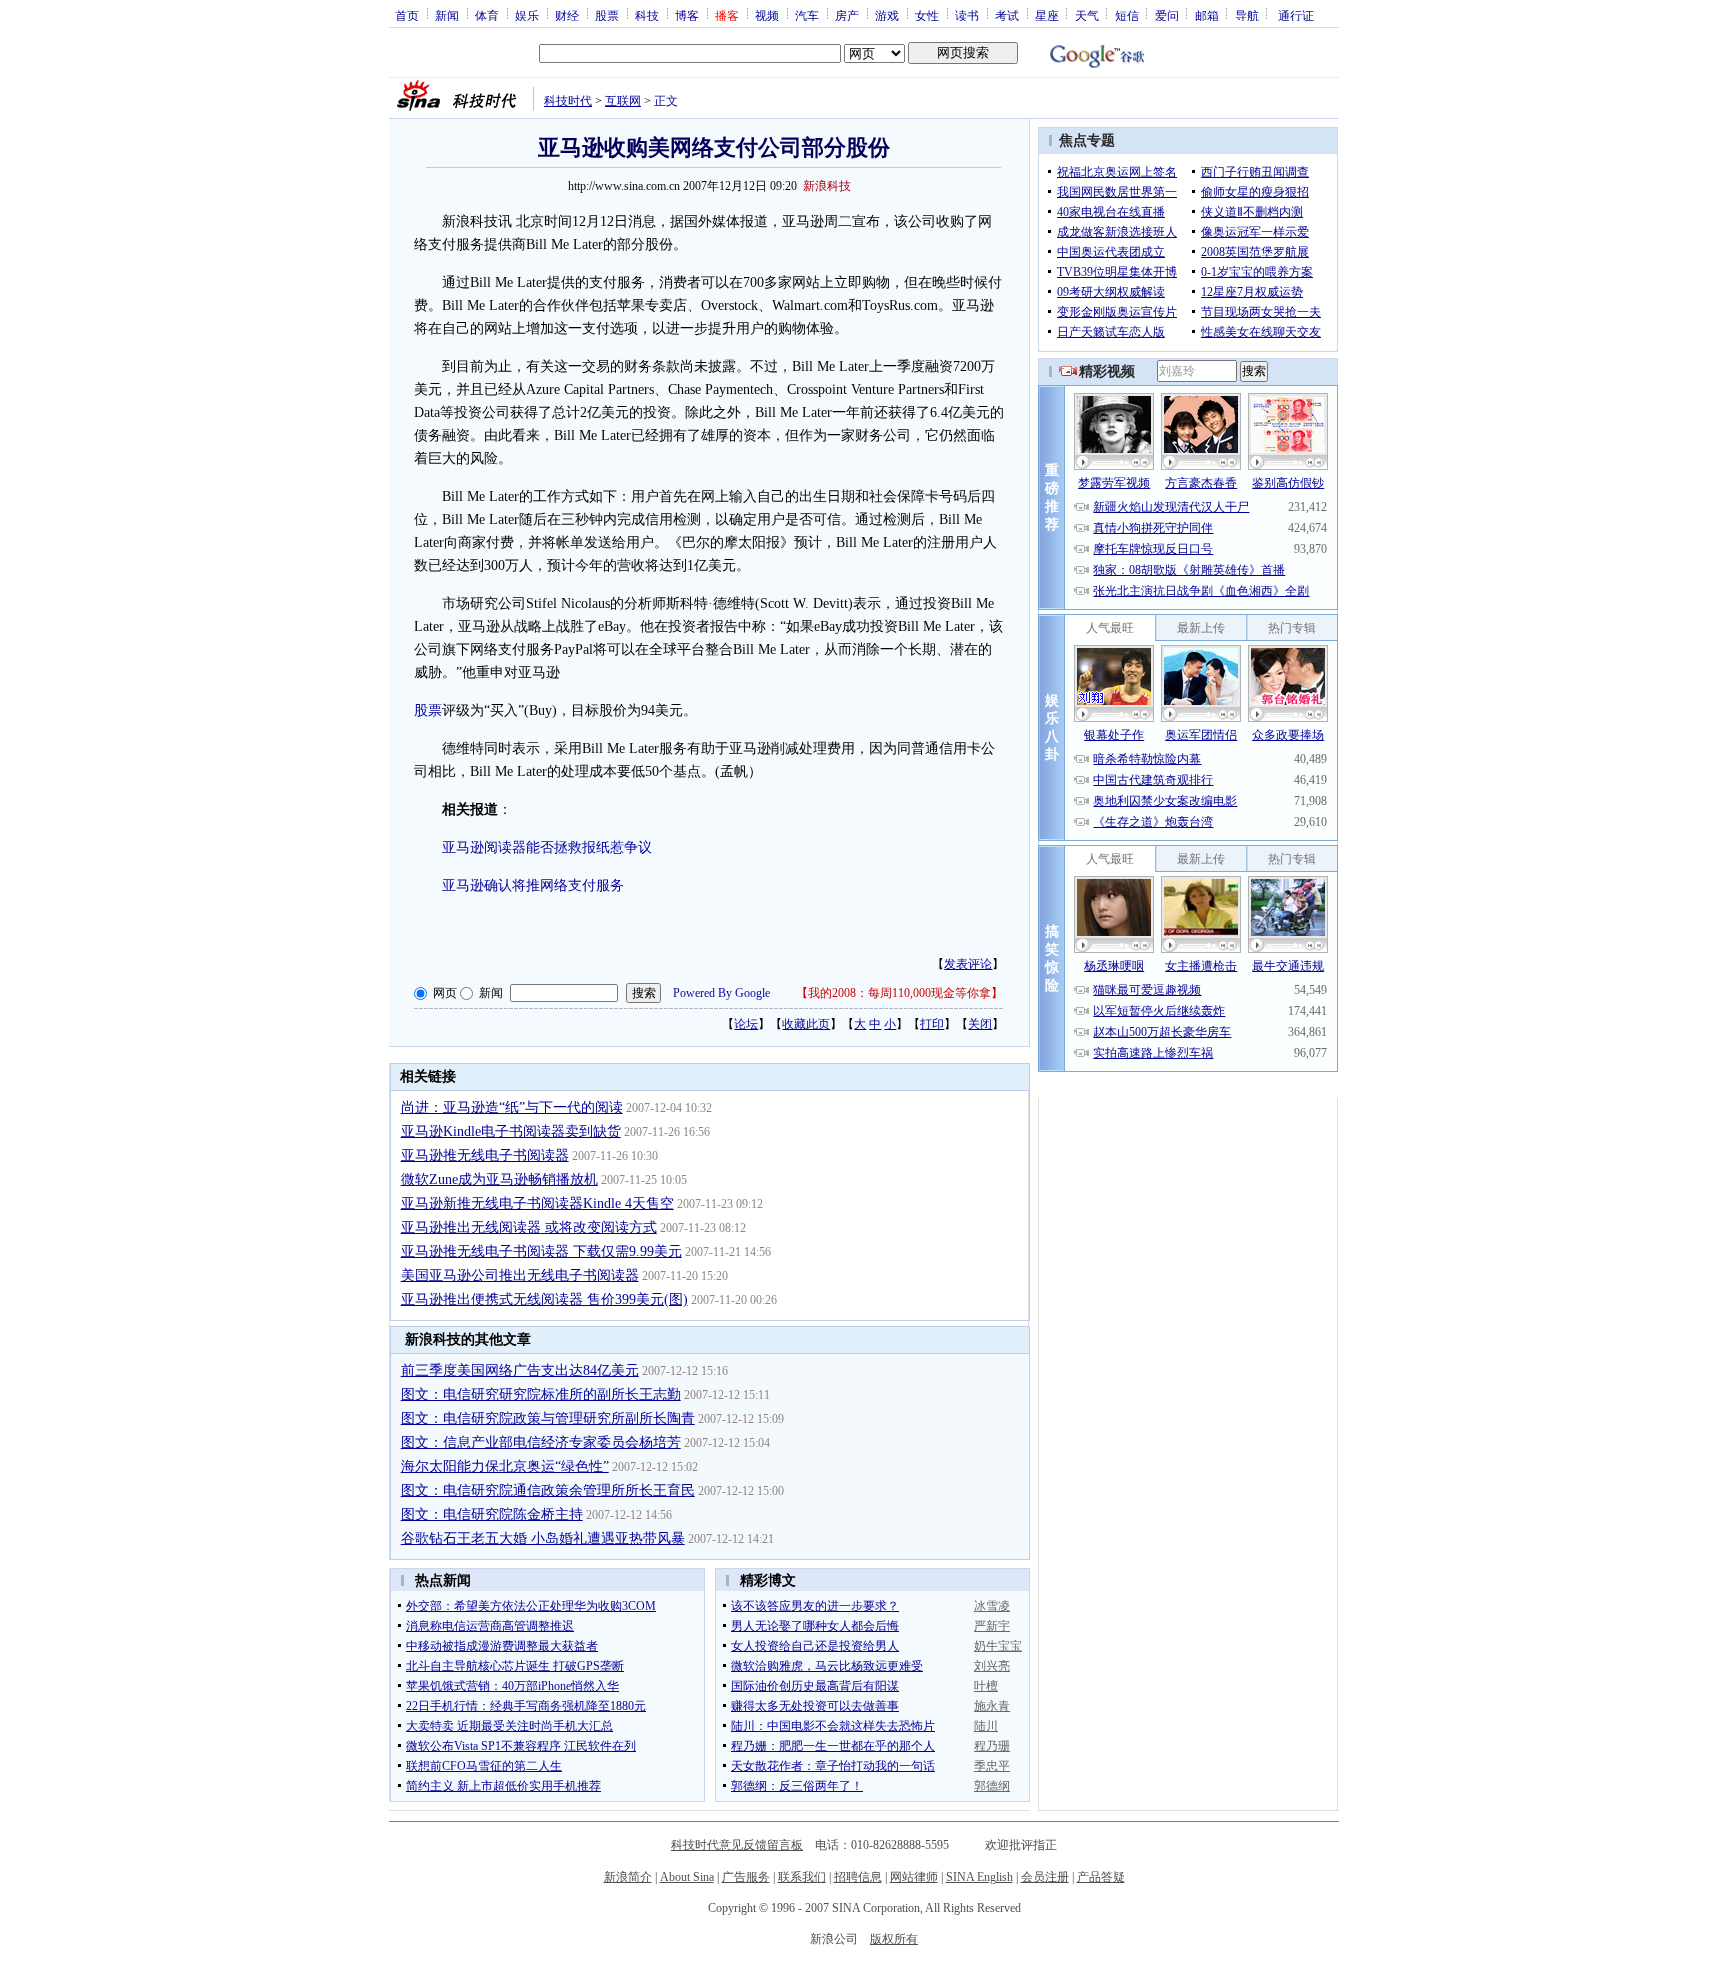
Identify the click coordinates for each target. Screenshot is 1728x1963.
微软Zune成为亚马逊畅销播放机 (499, 1179)
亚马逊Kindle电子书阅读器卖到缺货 (511, 1131)
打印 (932, 1024)
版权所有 (894, 1939)
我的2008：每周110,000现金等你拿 (899, 993)
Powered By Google (721, 993)
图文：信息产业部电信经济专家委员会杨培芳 (541, 1442)
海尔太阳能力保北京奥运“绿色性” (505, 1466)
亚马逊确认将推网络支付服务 (533, 885)
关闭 (980, 1024)
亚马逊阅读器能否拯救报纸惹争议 (547, 847)
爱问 (1167, 15)
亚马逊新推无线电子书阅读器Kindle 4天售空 (537, 1203)
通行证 (1296, 15)
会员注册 (1045, 1877)
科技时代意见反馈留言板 (737, 1845)
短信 (1127, 15)
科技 (647, 15)
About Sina (687, 1877)
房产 (847, 15)
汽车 (807, 15)
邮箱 (1207, 15)
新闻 (447, 15)
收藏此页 (806, 1024)
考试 (1007, 15)
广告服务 (746, 1877)
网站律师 (914, 1877)
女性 (927, 15)
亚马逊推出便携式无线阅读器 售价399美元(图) (544, 1299)
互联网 (623, 101)
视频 (767, 15)
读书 (967, 15)
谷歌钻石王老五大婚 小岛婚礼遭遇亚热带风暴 (543, 1538)
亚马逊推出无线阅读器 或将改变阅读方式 (529, 1227)
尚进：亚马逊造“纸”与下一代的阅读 (512, 1107)
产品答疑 (1101, 1877)
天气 (1087, 15)
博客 (687, 15)
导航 (1247, 15)
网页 (445, 993)
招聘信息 (858, 1877)
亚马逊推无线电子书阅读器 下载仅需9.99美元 (541, 1251)
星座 (1047, 15)
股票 (607, 15)
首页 (407, 15)
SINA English (979, 1877)
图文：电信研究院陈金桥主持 (492, 1514)
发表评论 (968, 964)
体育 (487, 15)
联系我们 (802, 1877)
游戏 (887, 15)
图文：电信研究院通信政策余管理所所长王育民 (548, 1490)
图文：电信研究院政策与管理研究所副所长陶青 (548, 1418)
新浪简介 (628, 1877)
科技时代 (568, 101)
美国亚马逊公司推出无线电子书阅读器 (520, 1275)
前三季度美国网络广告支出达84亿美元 (520, 1370)
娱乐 (527, 15)
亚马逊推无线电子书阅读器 (485, 1155)
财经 (567, 15)
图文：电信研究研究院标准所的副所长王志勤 (541, 1394)
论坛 (746, 1024)
